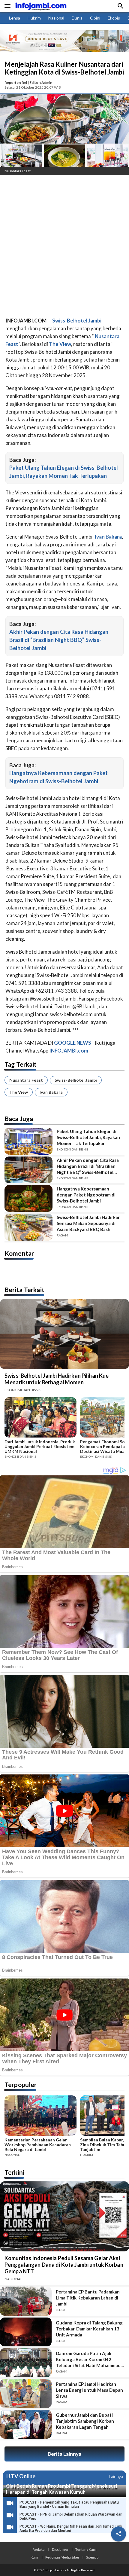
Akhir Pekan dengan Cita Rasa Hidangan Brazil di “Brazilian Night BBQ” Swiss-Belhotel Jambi (59, 640)
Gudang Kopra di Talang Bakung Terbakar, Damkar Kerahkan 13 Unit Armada (89, 2329)
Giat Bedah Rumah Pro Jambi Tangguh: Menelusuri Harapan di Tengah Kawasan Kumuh (61, 2489)
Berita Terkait (24, 1290)
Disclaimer (60, 2549)
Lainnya (116, 2476)
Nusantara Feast (26, 1080)
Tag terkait (21, 1064)
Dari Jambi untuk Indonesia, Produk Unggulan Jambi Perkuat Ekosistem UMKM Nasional (40, 1447)
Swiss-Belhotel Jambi (76, 1080)
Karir (35, 2557)
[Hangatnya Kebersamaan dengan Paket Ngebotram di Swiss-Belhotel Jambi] (28, 1198)
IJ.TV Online (21, 2477)
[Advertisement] (64, 247)
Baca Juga (19, 1118)
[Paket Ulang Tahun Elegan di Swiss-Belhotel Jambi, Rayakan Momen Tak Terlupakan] (28, 1141)
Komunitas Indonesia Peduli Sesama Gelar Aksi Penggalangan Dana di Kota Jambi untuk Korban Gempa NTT (64, 2265)
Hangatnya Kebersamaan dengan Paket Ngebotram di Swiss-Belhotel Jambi (86, 1195)
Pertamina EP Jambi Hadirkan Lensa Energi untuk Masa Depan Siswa (89, 2390)
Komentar (19, 1253)
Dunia (77, 18)
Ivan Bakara (51, 1092)
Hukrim (34, 18)
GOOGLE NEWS (73, 1043)
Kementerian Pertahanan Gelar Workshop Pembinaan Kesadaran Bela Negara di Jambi (38, 2145)
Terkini (14, 2172)
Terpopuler (21, 2084)
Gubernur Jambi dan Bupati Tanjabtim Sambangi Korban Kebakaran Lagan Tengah (85, 2421)
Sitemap (92, 2557)
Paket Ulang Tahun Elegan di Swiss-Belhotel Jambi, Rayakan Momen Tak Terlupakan (88, 1137)
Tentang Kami (86, 2549)
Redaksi (39, 2549)
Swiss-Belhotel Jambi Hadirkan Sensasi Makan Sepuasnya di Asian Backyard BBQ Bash (89, 1223)
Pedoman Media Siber (62, 2557)
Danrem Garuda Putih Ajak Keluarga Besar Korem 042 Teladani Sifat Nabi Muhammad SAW (88, 2359)
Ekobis (114, 18)
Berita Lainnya (64, 2454)
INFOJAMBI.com (69, 1051)
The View (19, 1092)
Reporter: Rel (16, 83)
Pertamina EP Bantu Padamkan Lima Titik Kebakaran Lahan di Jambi (88, 2298)
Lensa (15, 18)
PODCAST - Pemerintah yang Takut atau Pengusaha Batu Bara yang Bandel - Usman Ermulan (69, 2504)
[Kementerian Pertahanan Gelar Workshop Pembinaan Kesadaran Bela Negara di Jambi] (40, 2116)
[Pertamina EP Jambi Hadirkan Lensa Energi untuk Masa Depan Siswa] (26, 2393)
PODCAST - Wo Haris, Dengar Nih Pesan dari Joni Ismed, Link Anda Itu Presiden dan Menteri (71, 2529)
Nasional (56, 18)
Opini (95, 18)
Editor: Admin (41, 83)
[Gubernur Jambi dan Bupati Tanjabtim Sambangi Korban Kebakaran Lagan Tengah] (26, 2424)
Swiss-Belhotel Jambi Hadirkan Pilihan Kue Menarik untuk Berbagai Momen (57, 1379)
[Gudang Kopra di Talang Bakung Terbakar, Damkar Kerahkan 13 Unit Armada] (26, 2332)
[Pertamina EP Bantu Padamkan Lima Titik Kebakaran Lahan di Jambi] (26, 2301)
